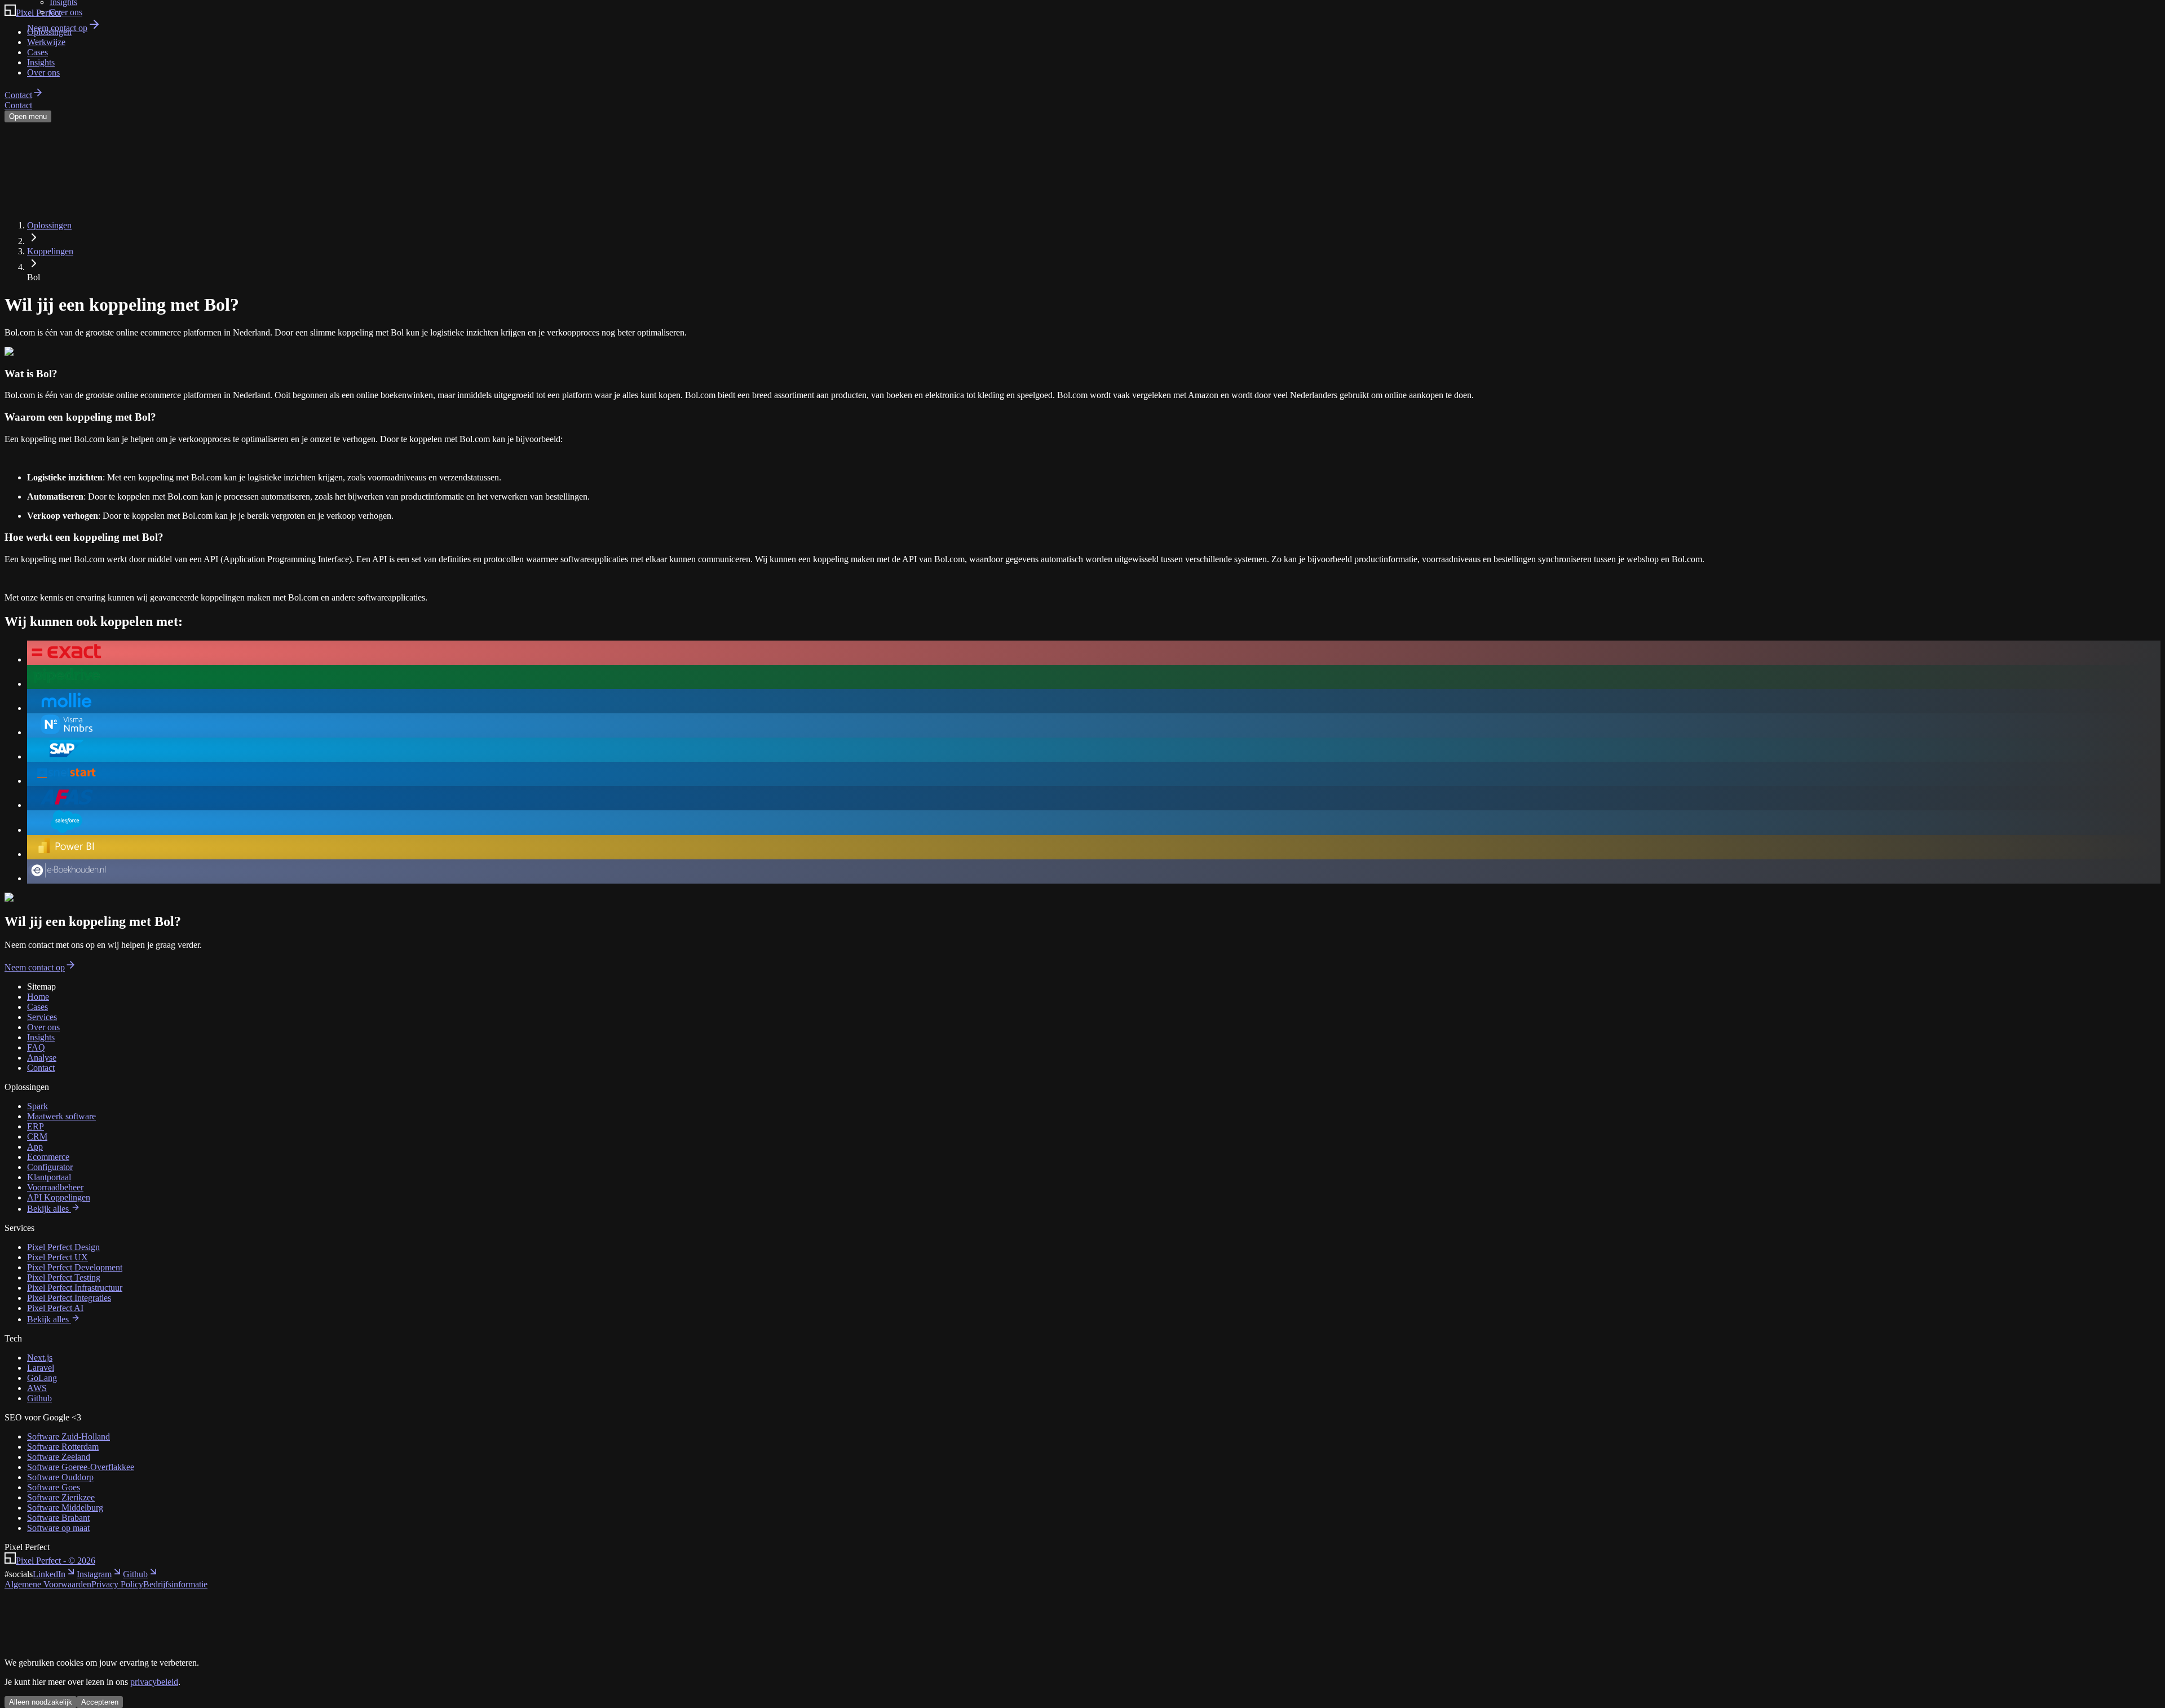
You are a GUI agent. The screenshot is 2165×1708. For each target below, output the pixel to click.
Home (38, 997)
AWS (37, 1388)
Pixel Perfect (56, 1561)
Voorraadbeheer (55, 1187)
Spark (37, 1106)
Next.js (40, 1358)
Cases (37, 1007)
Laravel (41, 1368)
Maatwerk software (61, 1116)
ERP (36, 1126)
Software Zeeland (59, 1457)
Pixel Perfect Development (75, 1267)
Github (39, 1398)
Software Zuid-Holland (69, 1436)
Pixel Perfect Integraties (69, 1298)
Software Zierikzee (61, 1497)
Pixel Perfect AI (55, 1308)
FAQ (36, 1047)
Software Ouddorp (60, 1477)
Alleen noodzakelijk (41, 1702)
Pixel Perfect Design (63, 1247)
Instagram (94, 1574)
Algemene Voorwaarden (48, 1584)
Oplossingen (49, 225)
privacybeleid (154, 1682)
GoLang (42, 1378)
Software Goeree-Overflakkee (81, 1467)
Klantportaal (49, 1177)
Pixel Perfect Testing (64, 1277)
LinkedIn (49, 1574)
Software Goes (54, 1487)
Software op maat (58, 1528)
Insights (41, 1037)
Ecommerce (48, 1157)
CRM (37, 1137)
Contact (41, 1068)
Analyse (42, 1058)
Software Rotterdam (63, 1447)
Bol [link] (34, 277)
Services (42, 1017)
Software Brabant (58, 1518)
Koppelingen (50, 251)
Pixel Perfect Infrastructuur (75, 1288)
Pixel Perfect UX (58, 1257)
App (35, 1147)
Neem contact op (57, 28)
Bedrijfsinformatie (175, 1584)
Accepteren (100, 1702)
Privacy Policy (117, 1584)
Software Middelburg (65, 1508)
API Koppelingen (59, 1197)
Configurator (50, 1167)
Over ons (66, 12)
